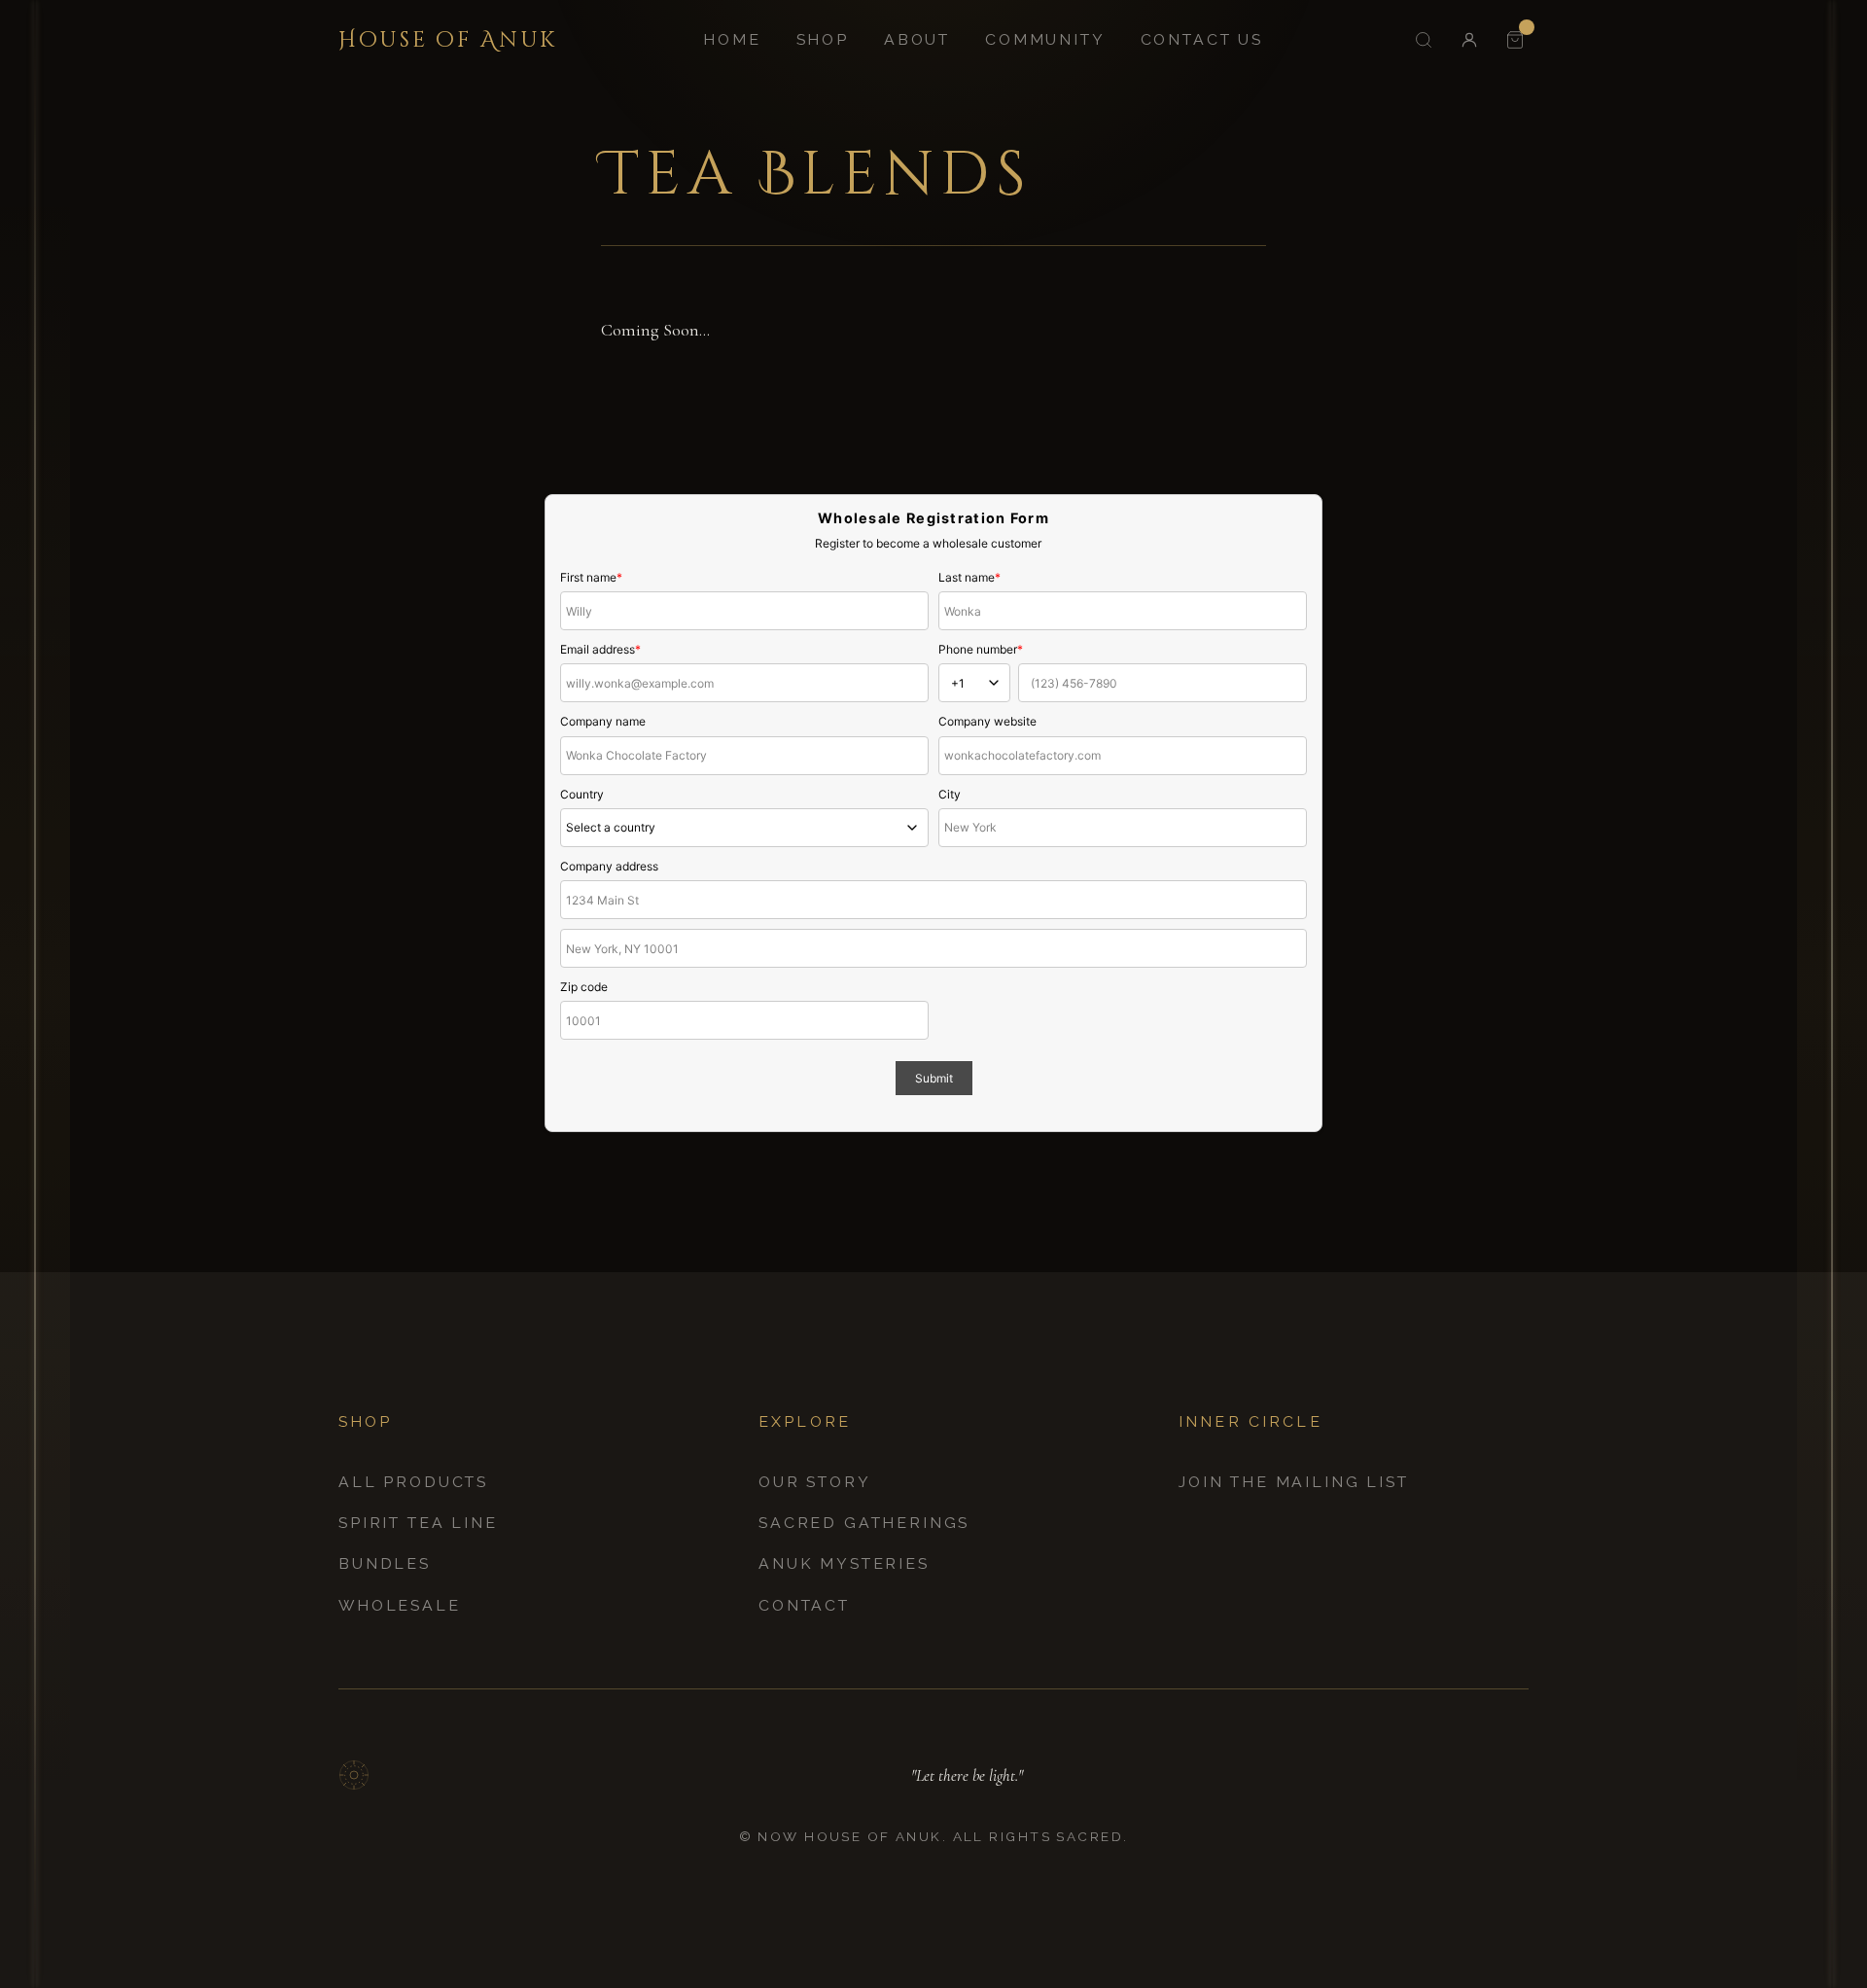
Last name (969, 577)
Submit (934, 1078)
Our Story (815, 1482)
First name (591, 577)
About (917, 39)
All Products (413, 1482)
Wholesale (400, 1605)
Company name (603, 721)
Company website (987, 721)
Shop (823, 39)
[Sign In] (1469, 39)
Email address (600, 649)
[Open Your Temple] (1515, 39)
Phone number (981, 649)
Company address (609, 866)
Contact (804, 1605)
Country (582, 794)
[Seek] (1423, 39)
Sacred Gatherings (864, 1523)
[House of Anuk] (354, 1775)
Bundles (385, 1563)
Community (1045, 39)
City (950, 794)
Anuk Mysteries (844, 1563)
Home (732, 39)
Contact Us (1202, 39)
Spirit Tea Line (418, 1523)
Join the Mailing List (1294, 1482)
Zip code (584, 987)
